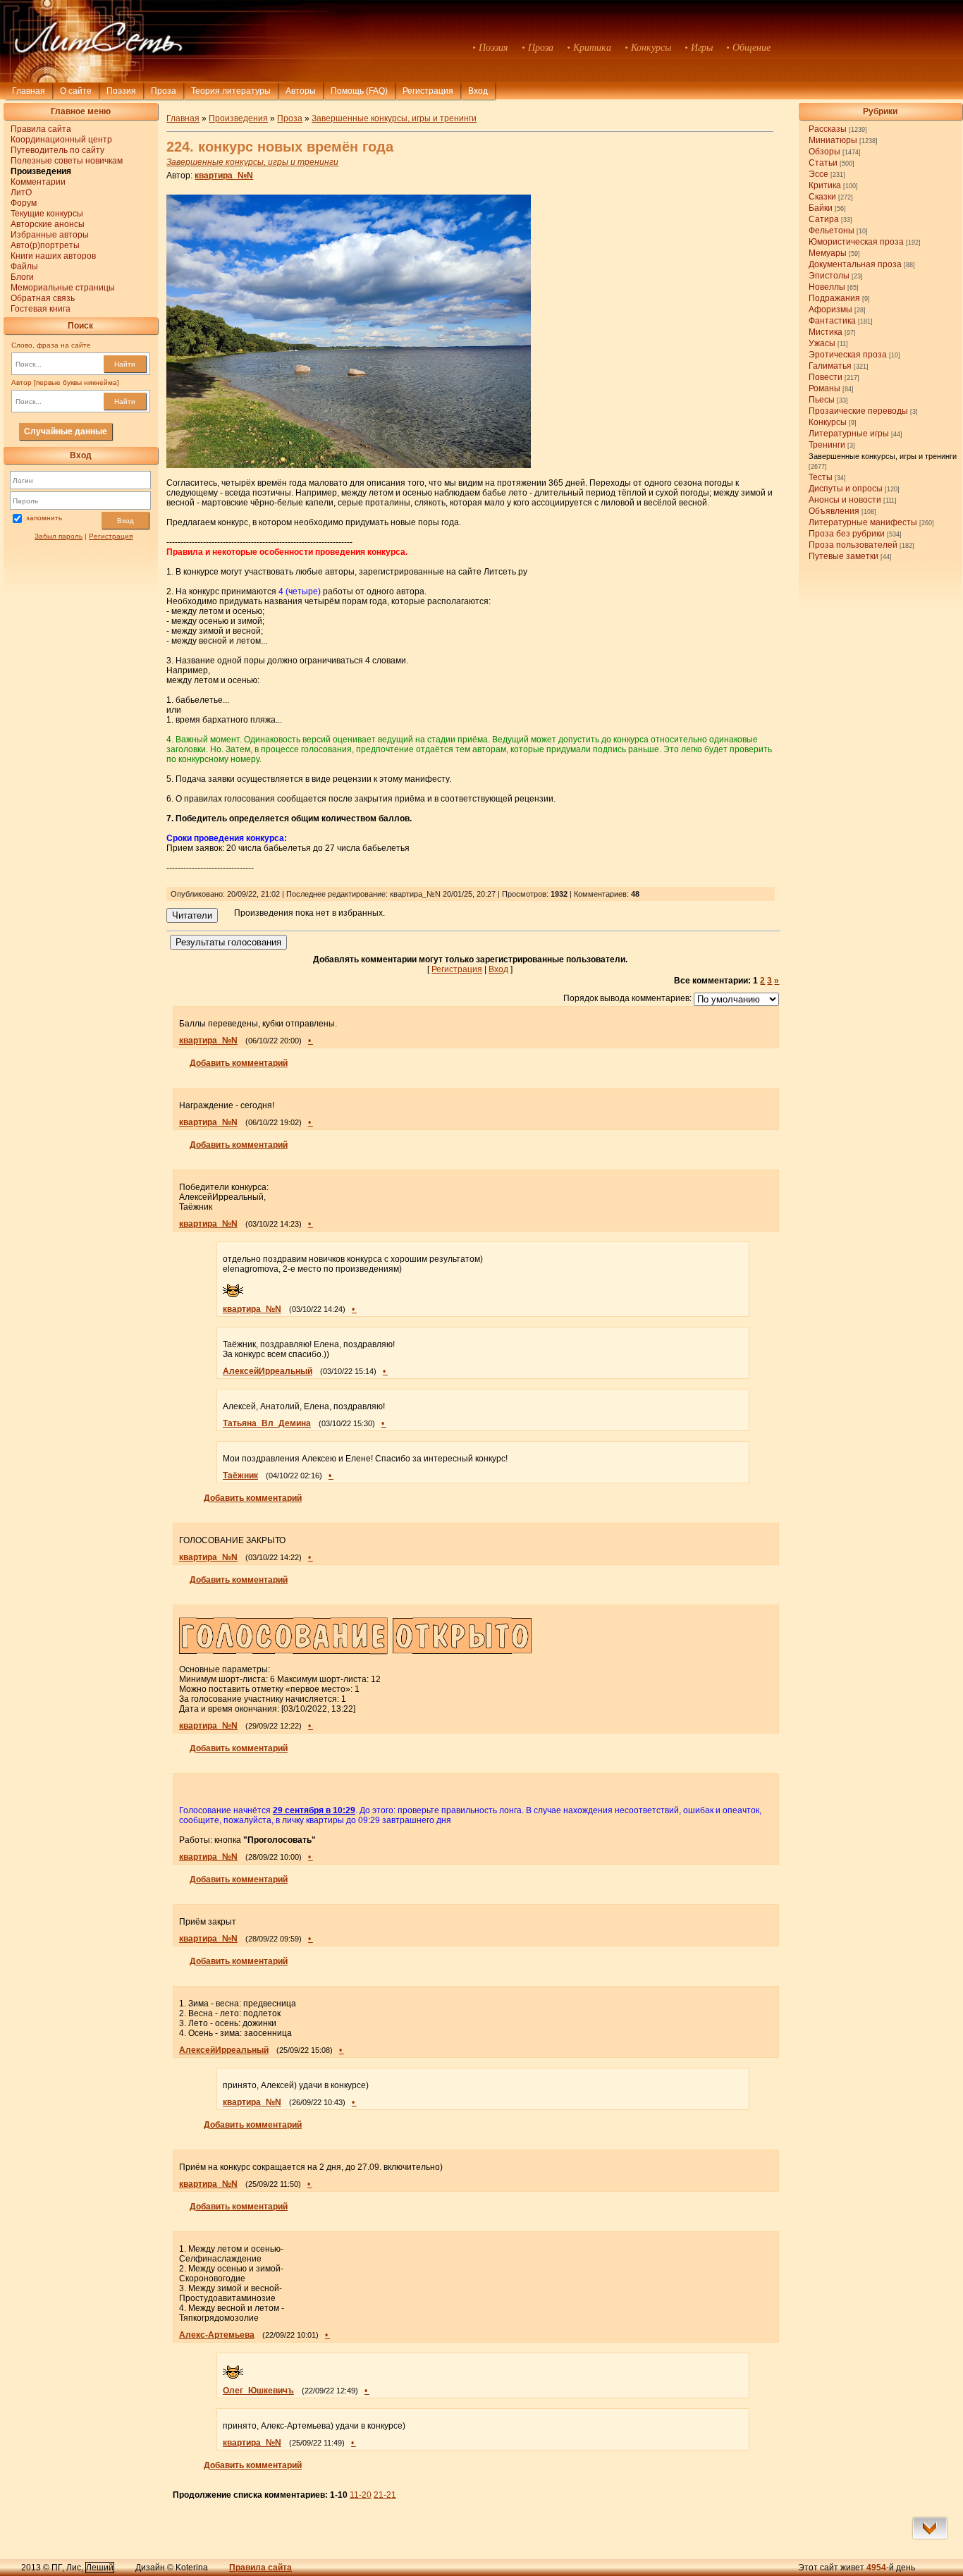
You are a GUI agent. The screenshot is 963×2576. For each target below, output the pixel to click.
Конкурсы (828, 422)
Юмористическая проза (856, 242)
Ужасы (822, 343)
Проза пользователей (853, 545)
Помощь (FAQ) (359, 91)
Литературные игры (849, 434)
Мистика (826, 332)
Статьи (823, 163)
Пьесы (822, 400)
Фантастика (832, 321)
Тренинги (827, 445)
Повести (826, 377)
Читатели (192, 915)
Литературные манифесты (863, 522)
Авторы (301, 91)
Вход (125, 521)
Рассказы (828, 129)
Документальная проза (855, 264)
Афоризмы (830, 309)
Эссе (818, 174)
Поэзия (121, 91)
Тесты (821, 477)
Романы (824, 388)
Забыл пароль (59, 536)
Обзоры (824, 152)
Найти (125, 364)
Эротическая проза (848, 355)
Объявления (834, 511)
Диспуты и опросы (846, 489)
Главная (29, 91)
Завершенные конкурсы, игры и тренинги (883, 456)
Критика (825, 185)
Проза (164, 91)
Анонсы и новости (845, 500)
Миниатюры (833, 140)
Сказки (822, 197)
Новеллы (827, 287)
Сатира (824, 219)
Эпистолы (829, 276)
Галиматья (830, 366)
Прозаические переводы (858, 411)
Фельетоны (832, 231)
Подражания (834, 298)
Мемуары (828, 253)
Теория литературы (231, 91)
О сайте (76, 91)
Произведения (238, 118)
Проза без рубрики (847, 534)
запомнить (44, 519)
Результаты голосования (228, 942)
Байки (821, 208)
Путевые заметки (844, 556)
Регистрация (428, 91)
